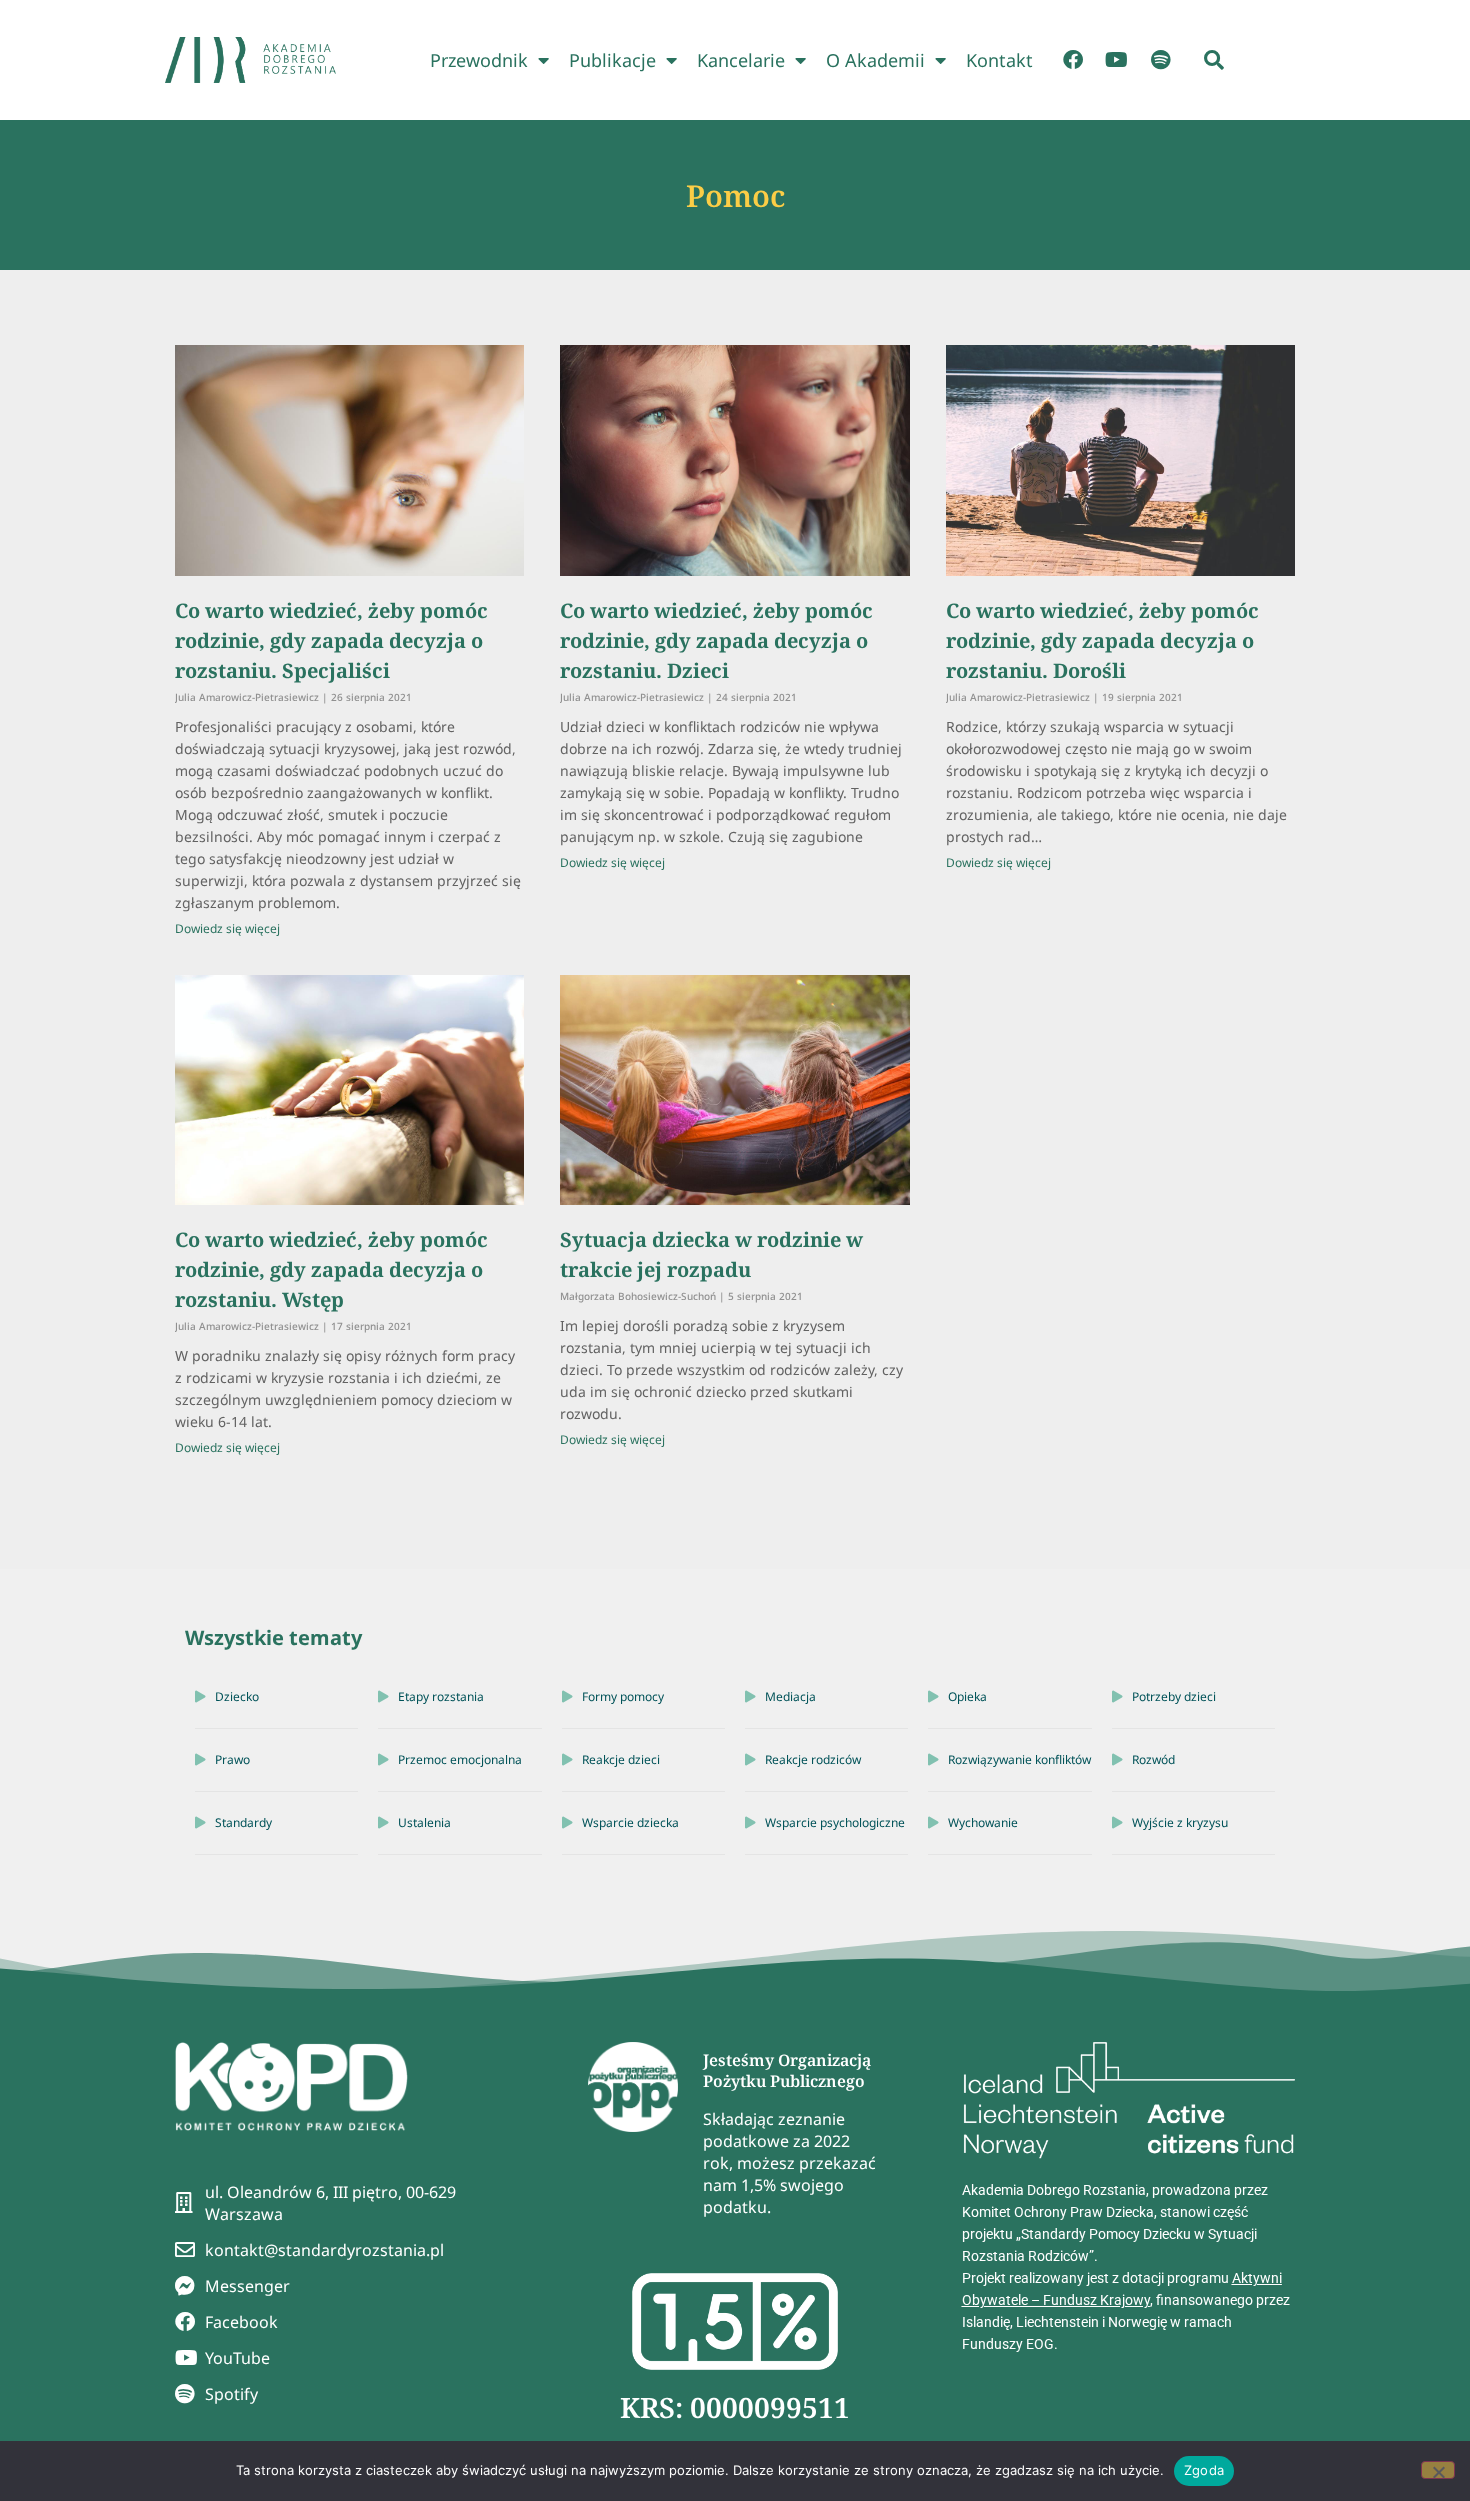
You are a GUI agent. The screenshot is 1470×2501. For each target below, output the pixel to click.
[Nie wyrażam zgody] (1438, 2470)
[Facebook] (1073, 60)
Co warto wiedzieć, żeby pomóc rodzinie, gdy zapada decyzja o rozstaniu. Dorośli (1102, 640)
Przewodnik (479, 60)
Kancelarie (741, 60)
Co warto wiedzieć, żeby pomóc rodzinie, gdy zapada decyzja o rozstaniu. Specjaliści (331, 640)
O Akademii (875, 60)
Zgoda (1204, 2470)
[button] (1214, 60)
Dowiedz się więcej (227, 928)
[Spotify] (1161, 60)
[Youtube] (1117, 60)
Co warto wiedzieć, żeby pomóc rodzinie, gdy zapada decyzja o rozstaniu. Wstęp (331, 1269)
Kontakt (999, 60)
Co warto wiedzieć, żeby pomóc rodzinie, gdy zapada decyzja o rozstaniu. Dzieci (716, 640)
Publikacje (612, 60)
